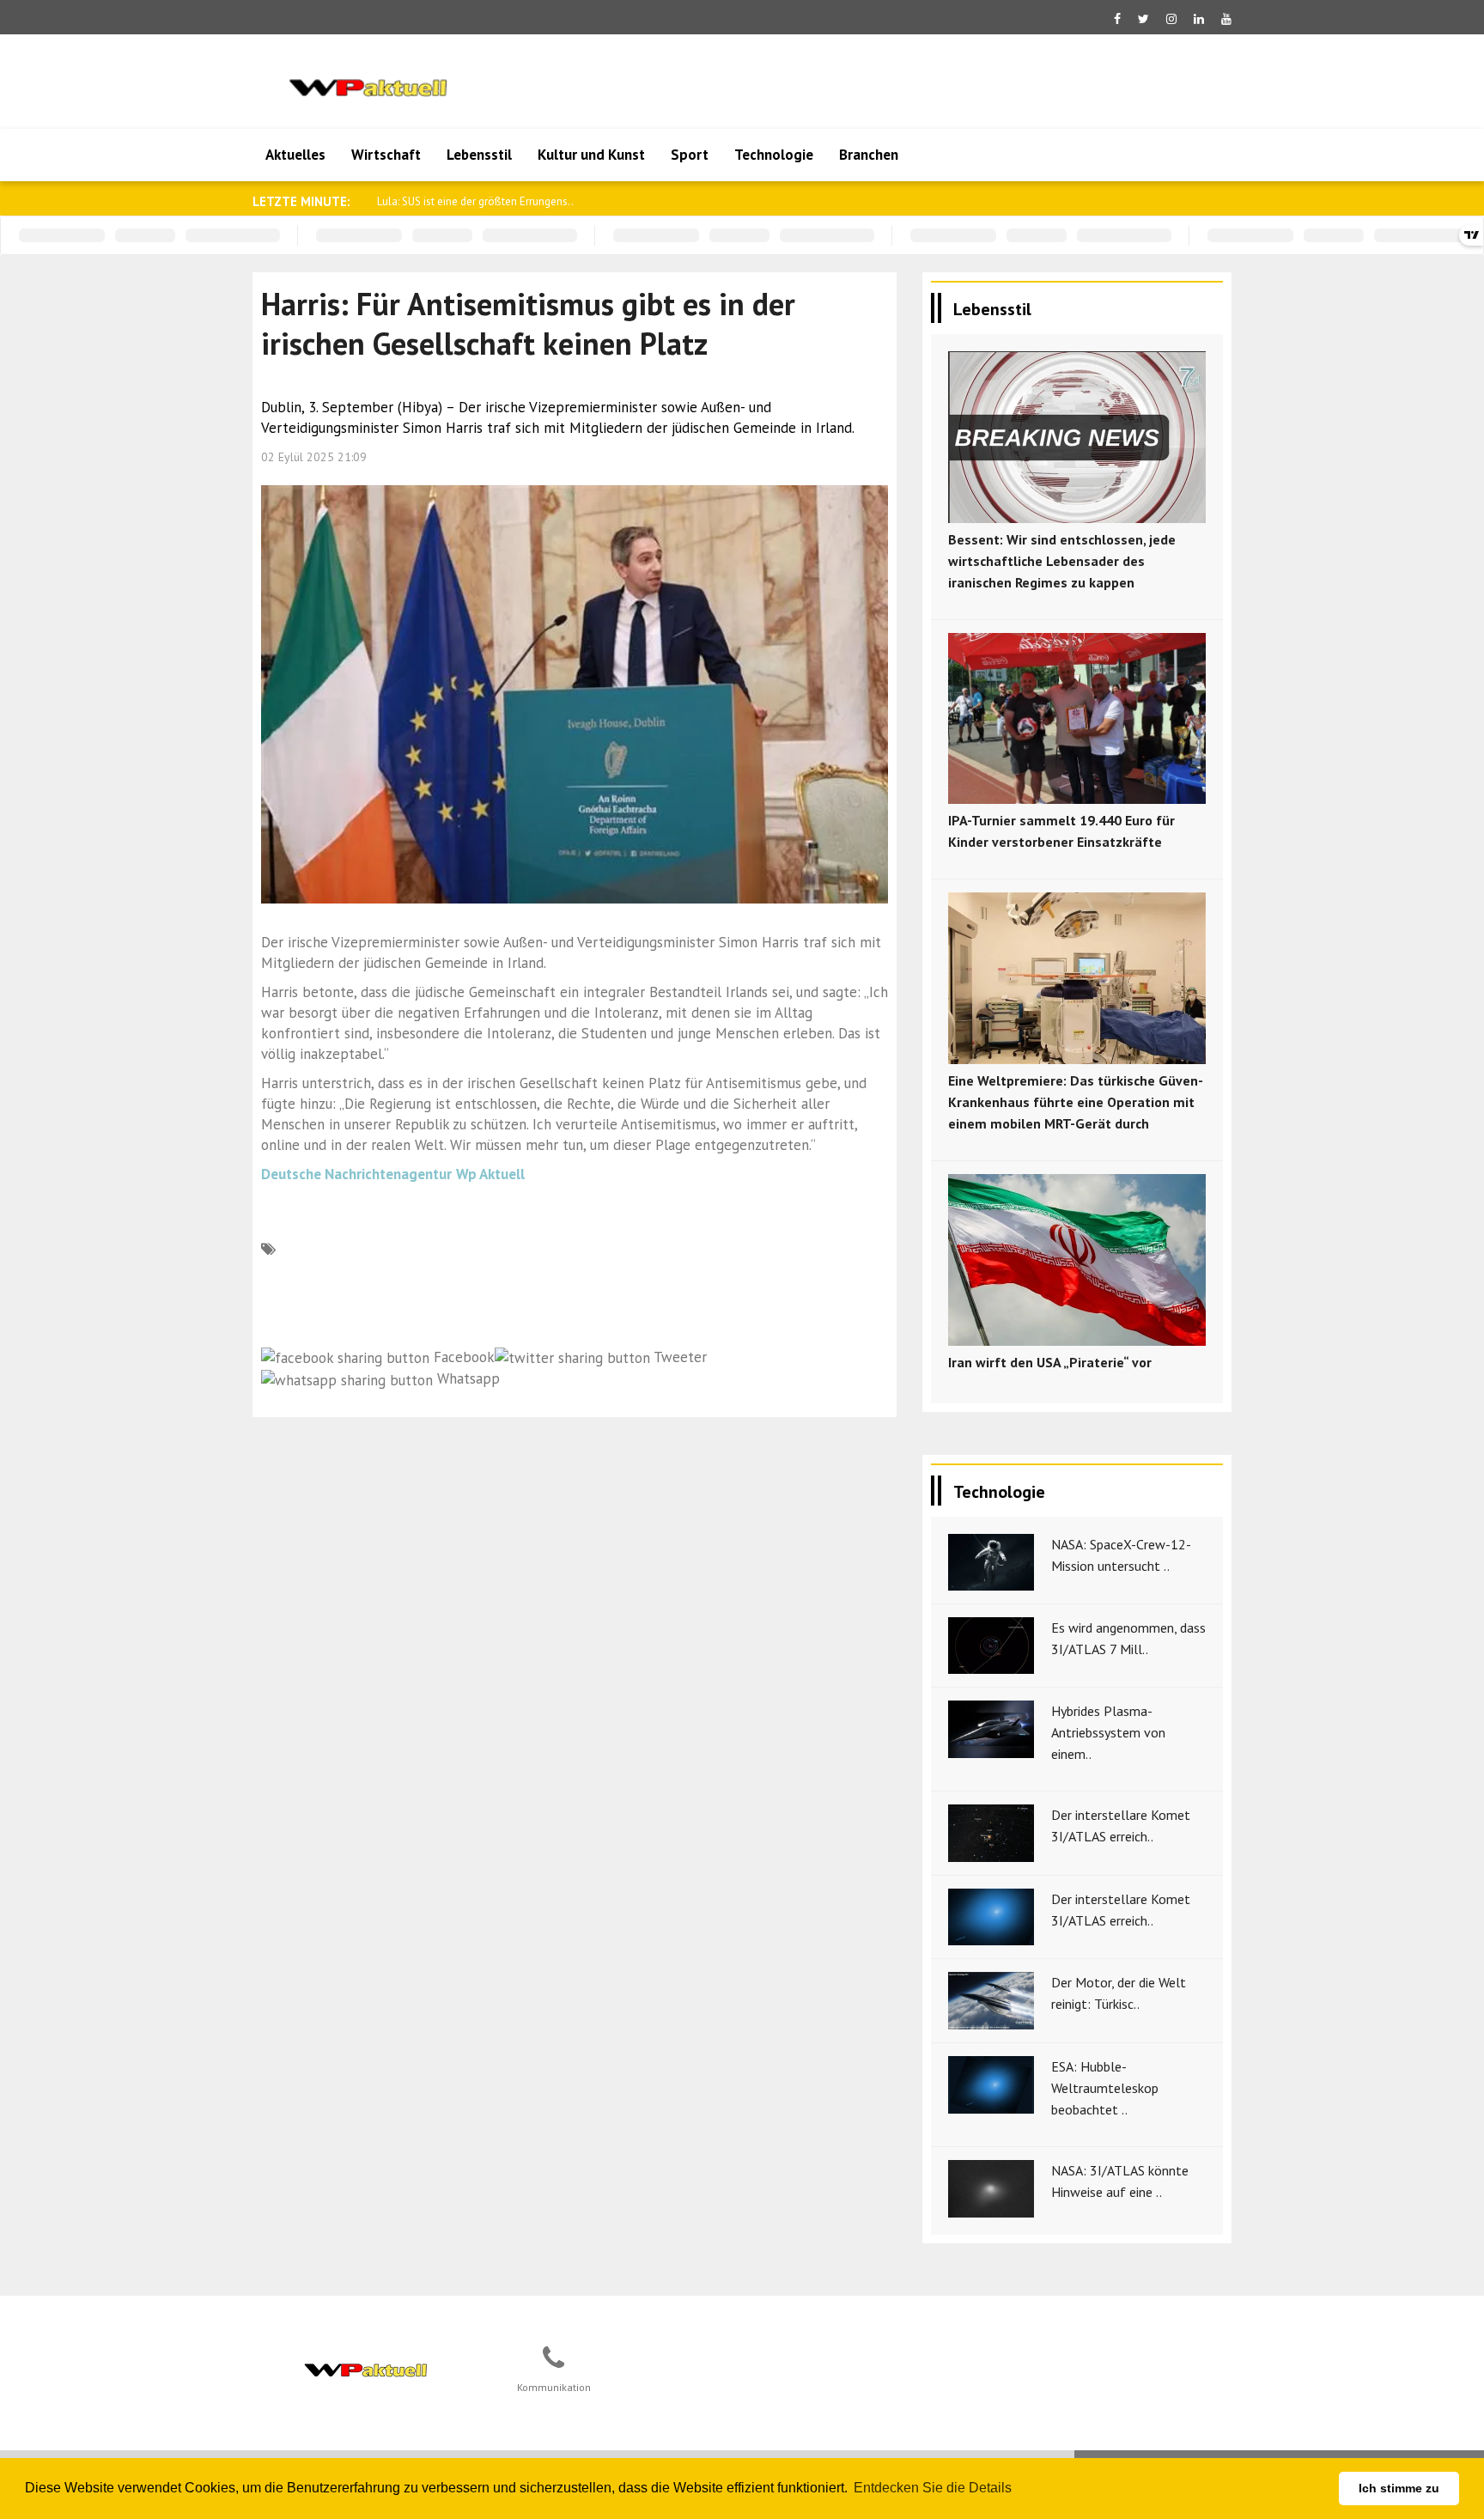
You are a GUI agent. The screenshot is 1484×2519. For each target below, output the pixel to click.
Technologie (774, 155)
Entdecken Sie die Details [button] (933, 2488)
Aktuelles (295, 155)
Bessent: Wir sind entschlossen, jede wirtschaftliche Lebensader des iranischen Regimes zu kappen (1062, 561)
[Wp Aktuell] (365, 2367)
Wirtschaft (386, 155)
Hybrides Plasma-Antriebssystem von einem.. (1108, 1732)
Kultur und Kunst (591, 155)
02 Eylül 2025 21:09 (314, 457)
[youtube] (1226, 19)
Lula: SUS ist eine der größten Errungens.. (475, 201)
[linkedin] (1199, 19)
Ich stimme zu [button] (1399, 2488)
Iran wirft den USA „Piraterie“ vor (1050, 1362)
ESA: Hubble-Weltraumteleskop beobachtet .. (1105, 2088)
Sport (690, 155)
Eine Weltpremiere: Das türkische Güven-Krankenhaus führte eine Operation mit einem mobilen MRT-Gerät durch (1076, 1102)
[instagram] (1171, 19)
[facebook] (1117, 19)
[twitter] (1143, 19)
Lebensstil (479, 155)
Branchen (869, 155)
